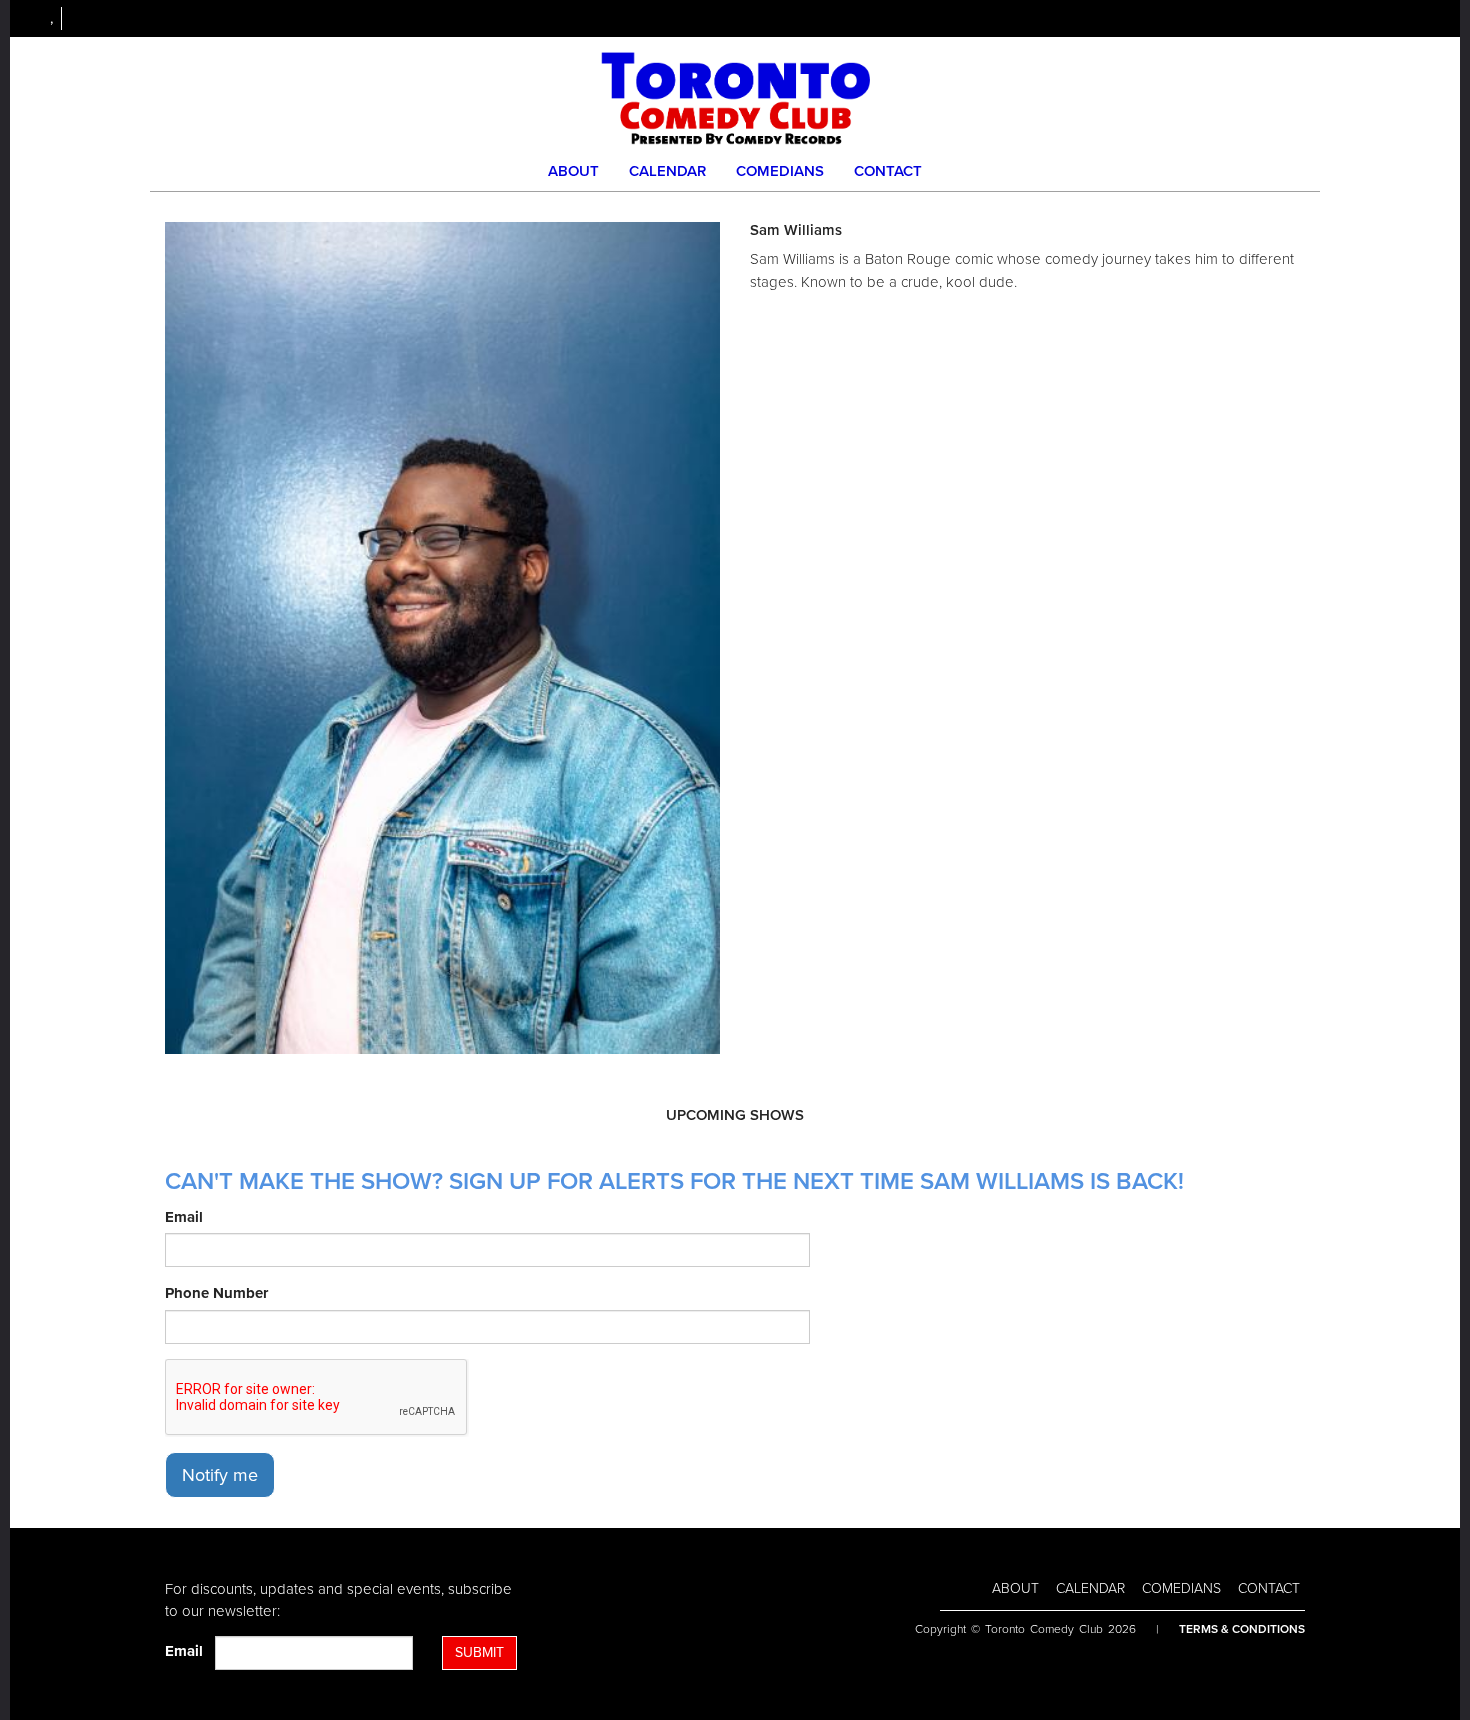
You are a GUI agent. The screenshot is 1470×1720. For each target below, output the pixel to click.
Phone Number (216, 1293)
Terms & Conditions (1242, 1629)
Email (184, 1217)
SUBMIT (479, 1652)
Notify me (220, 1475)
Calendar (667, 171)
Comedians (780, 171)
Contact (888, 171)
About (573, 171)
